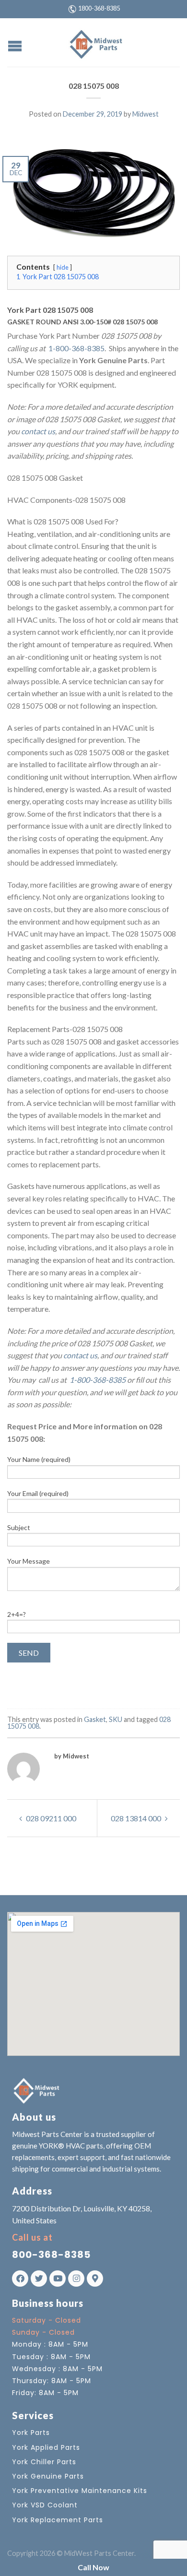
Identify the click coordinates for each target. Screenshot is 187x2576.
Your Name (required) (39, 1459)
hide (63, 267)
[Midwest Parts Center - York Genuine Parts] (95, 42)
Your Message (29, 1561)
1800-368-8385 (99, 8)
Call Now (93, 2567)
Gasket (95, 1719)
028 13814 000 (137, 1818)
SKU (116, 1719)
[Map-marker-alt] (95, 2279)
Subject (19, 1527)
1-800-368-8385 (76, 348)
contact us (38, 431)
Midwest (146, 114)
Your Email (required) (38, 1493)
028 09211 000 (50, 1818)
